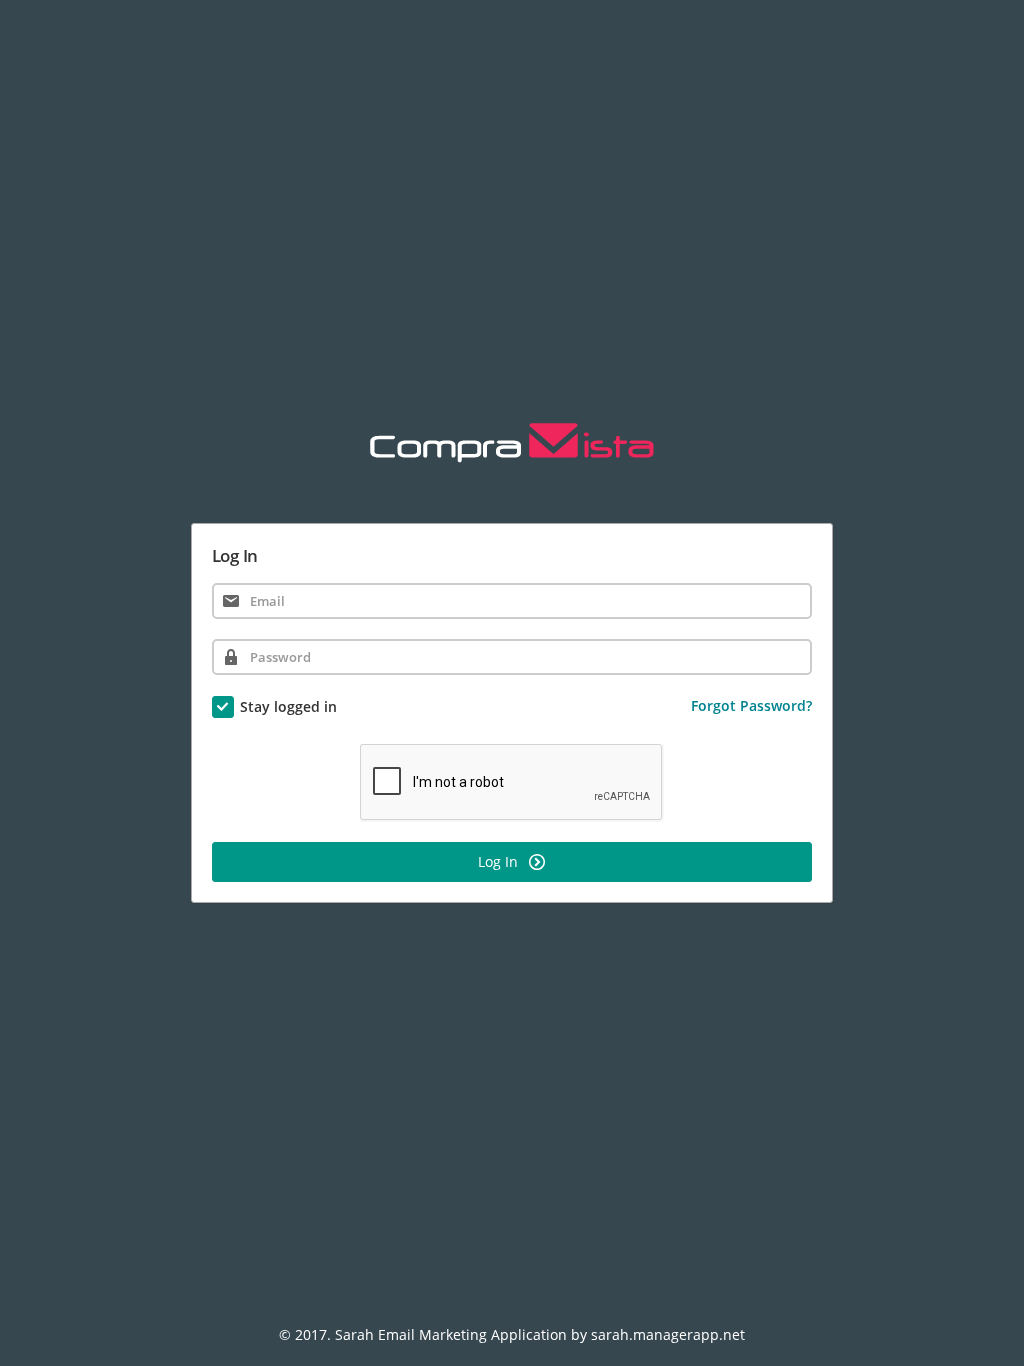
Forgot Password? (751, 705)
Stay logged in (288, 706)
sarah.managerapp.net (668, 1334)
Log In (500, 861)
